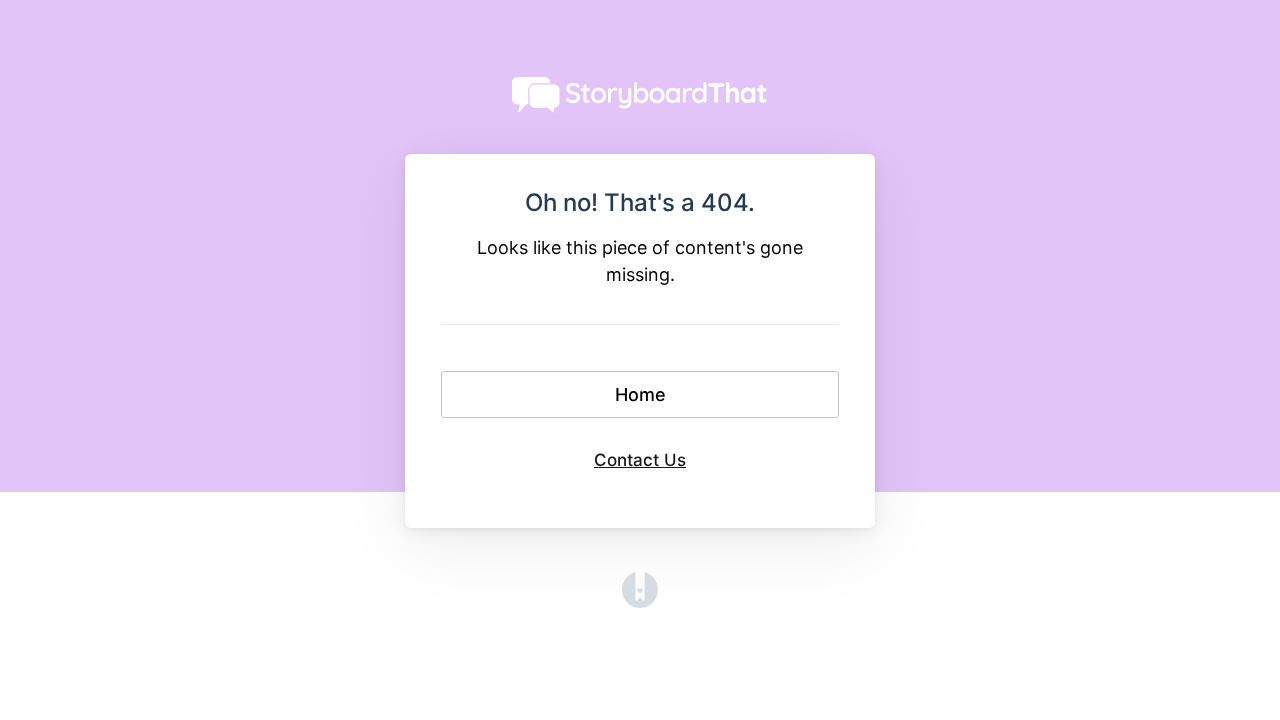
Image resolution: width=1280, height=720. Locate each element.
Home (640, 394)
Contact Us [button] (640, 460)
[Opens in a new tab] (640, 601)
